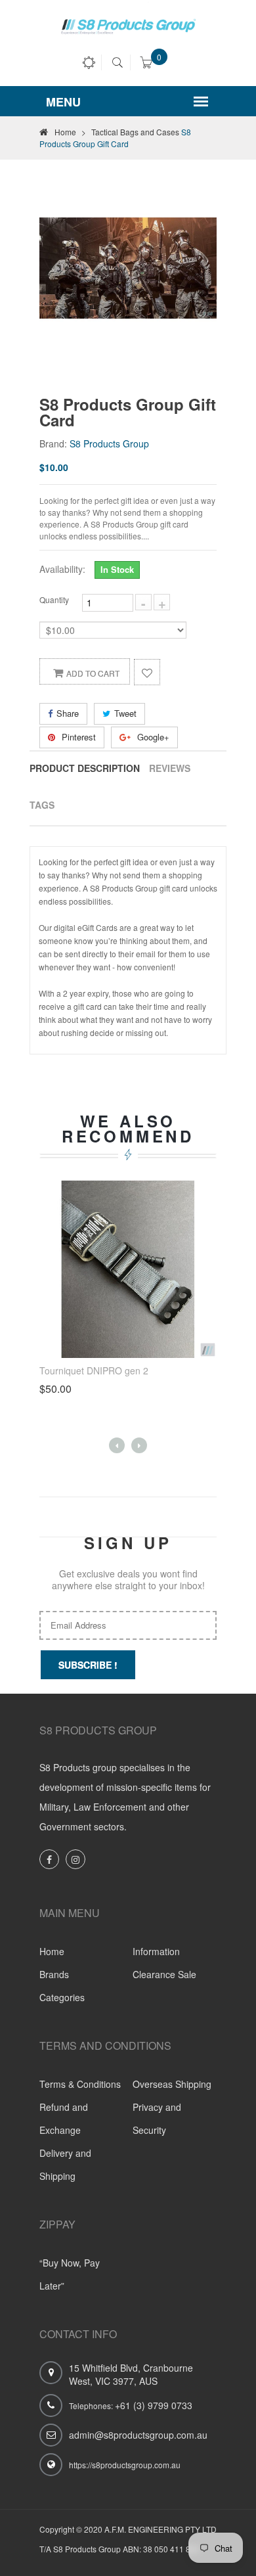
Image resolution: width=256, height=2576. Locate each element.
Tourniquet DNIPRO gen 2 (94, 1370)
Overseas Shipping (172, 2084)
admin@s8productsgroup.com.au (138, 2435)
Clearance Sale (164, 1974)
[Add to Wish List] (147, 672)
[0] (146, 64)
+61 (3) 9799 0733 (154, 2405)
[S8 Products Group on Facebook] (49, 1859)
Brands (54, 1974)
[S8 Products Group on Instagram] (75, 1859)
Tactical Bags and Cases (135, 132)
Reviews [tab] (170, 768)
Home (70, 132)
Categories (62, 1997)
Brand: (53, 443)
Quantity (54, 599)
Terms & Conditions (80, 2084)
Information (156, 1951)
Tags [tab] (42, 805)
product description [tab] (85, 768)
